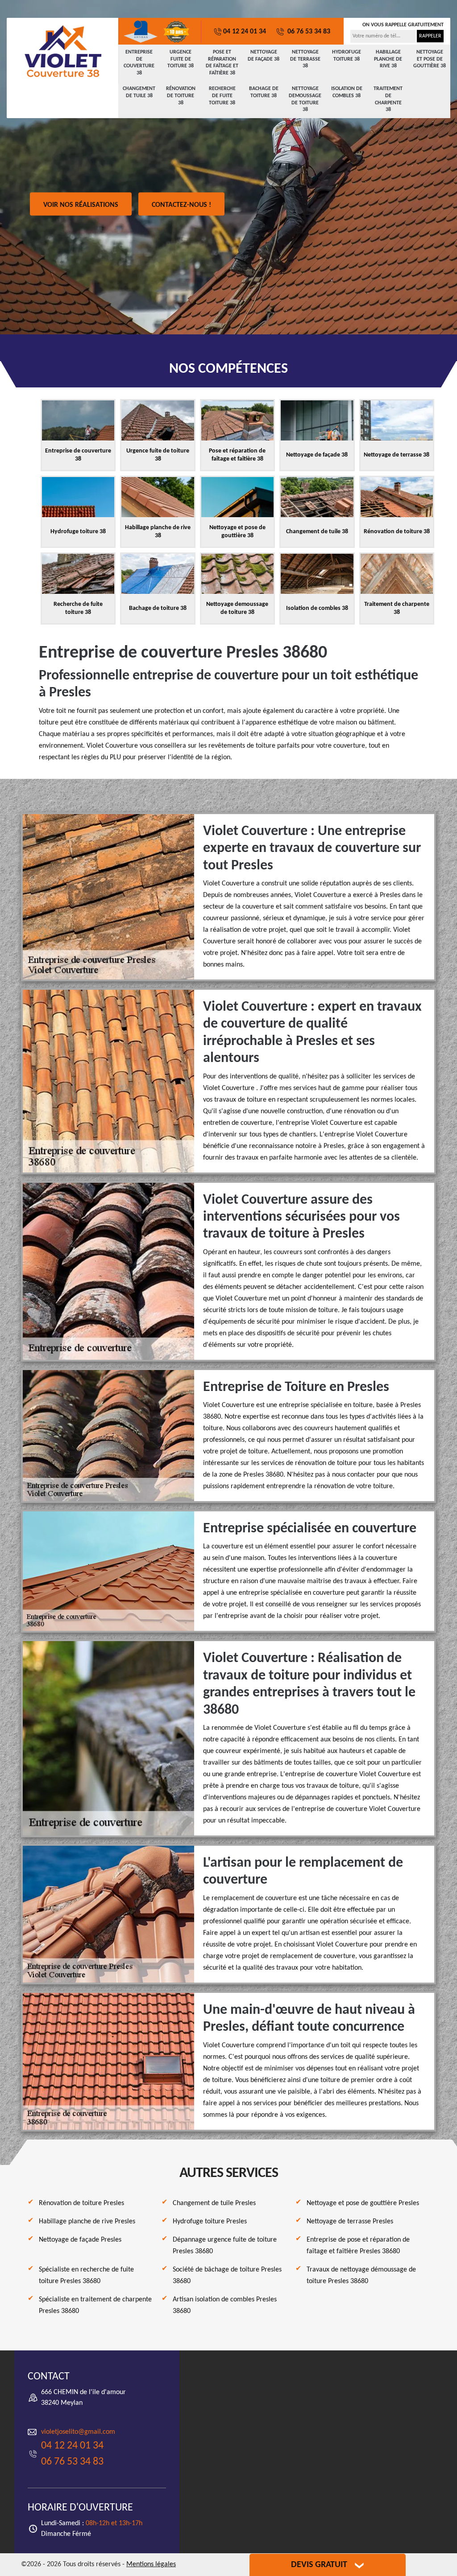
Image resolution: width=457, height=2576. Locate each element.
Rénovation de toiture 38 (181, 96)
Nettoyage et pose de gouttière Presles (363, 2203)
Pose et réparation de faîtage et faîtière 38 (222, 63)
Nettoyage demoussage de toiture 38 (305, 99)
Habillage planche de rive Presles (87, 2222)
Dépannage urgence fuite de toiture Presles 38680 (225, 2246)
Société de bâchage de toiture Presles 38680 (227, 2276)
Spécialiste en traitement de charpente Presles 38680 (95, 2305)
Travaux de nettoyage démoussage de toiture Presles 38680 (361, 2276)
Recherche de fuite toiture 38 (222, 96)
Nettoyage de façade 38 (264, 56)
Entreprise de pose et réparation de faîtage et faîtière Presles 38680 (358, 2246)
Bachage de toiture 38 (264, 92)
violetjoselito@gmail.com (78, 2432)
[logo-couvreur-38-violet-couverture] (62, 51)
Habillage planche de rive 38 (388, 59)
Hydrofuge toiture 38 (347, 56)
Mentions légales (151, 2564)
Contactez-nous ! (181, 205)
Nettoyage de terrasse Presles (350, 2222)
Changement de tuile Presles (214, 2203)
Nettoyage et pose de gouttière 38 (430, 59)
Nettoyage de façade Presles (80, 2240)
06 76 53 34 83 (308, 32)
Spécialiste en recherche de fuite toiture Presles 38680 (86, 2276)
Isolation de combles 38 (347, 92)
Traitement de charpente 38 (388, 99)
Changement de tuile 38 (139, 92)
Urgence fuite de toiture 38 (181, 59)
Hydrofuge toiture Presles (210, 2222)
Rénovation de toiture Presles (81, 2203)
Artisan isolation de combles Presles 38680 (225, 2305)
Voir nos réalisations (81, 205)
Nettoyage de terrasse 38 (305, 59)
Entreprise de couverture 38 (139, 63)
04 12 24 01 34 (245, 32)
